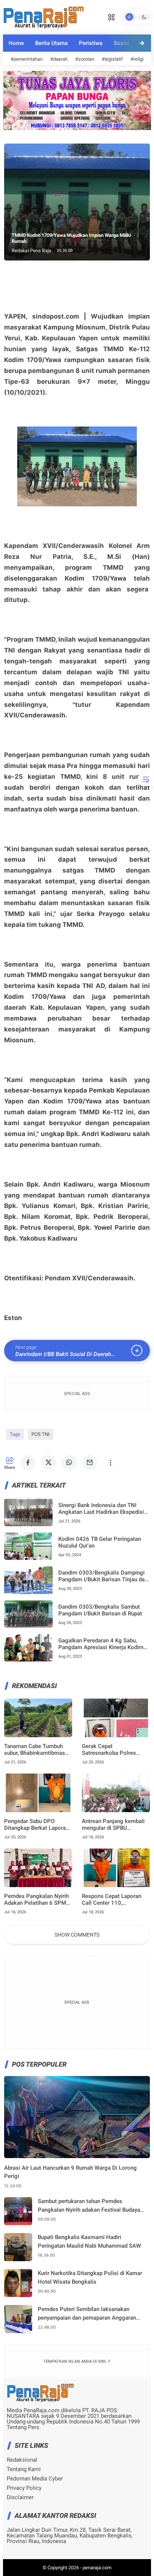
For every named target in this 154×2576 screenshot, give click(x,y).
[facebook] (28, 1462)
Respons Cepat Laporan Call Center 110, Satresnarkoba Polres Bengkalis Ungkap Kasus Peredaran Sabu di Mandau (115, 1899)
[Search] (111, 16)
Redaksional (22, 2460)
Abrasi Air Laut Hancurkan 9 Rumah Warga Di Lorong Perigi (70, 2172)
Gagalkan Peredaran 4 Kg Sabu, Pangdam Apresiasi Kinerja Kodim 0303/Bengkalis (101, 1644)
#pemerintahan (27, 59)
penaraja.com (97, 2568)
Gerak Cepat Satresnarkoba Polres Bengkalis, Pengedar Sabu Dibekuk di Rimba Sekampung (114, 1750)
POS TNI (41, 1434)
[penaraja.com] (43, 16)
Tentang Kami (24, 2469)
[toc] (146, 779)
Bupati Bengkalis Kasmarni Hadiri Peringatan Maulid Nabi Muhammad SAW (89, 2241)
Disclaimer (20, 2497)
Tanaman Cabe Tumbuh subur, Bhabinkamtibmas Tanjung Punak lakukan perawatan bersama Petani (37, 1750)
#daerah (59, 59)
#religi (137, 59)
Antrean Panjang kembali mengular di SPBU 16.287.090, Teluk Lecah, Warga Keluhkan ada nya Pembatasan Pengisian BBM (114, 1825)
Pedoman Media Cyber (35, 2479)
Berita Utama (51, 43)
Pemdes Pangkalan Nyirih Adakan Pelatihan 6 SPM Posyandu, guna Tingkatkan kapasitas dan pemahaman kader (36, 1899)
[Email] (90, 1462)
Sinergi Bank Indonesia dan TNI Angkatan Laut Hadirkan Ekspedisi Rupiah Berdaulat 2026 (101, 1509)
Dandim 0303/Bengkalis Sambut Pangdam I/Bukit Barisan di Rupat (100, 1610)
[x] (49, 1462)
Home (16, 43)
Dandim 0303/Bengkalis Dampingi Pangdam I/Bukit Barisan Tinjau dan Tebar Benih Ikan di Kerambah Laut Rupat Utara (103, 1576)
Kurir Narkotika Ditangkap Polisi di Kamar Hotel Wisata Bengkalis (90, 2277)
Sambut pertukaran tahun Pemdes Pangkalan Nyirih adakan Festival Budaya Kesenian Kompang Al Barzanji (89, 2206)
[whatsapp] (69, 1462)
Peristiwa (91, 43)
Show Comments (77, 1935)
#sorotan (85, 59)
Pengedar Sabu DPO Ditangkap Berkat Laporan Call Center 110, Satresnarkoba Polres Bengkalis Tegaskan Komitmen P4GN (36, 1825)
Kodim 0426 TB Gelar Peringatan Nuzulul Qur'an (100, 1542)
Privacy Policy (24, 2488)
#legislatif (112, 59)
